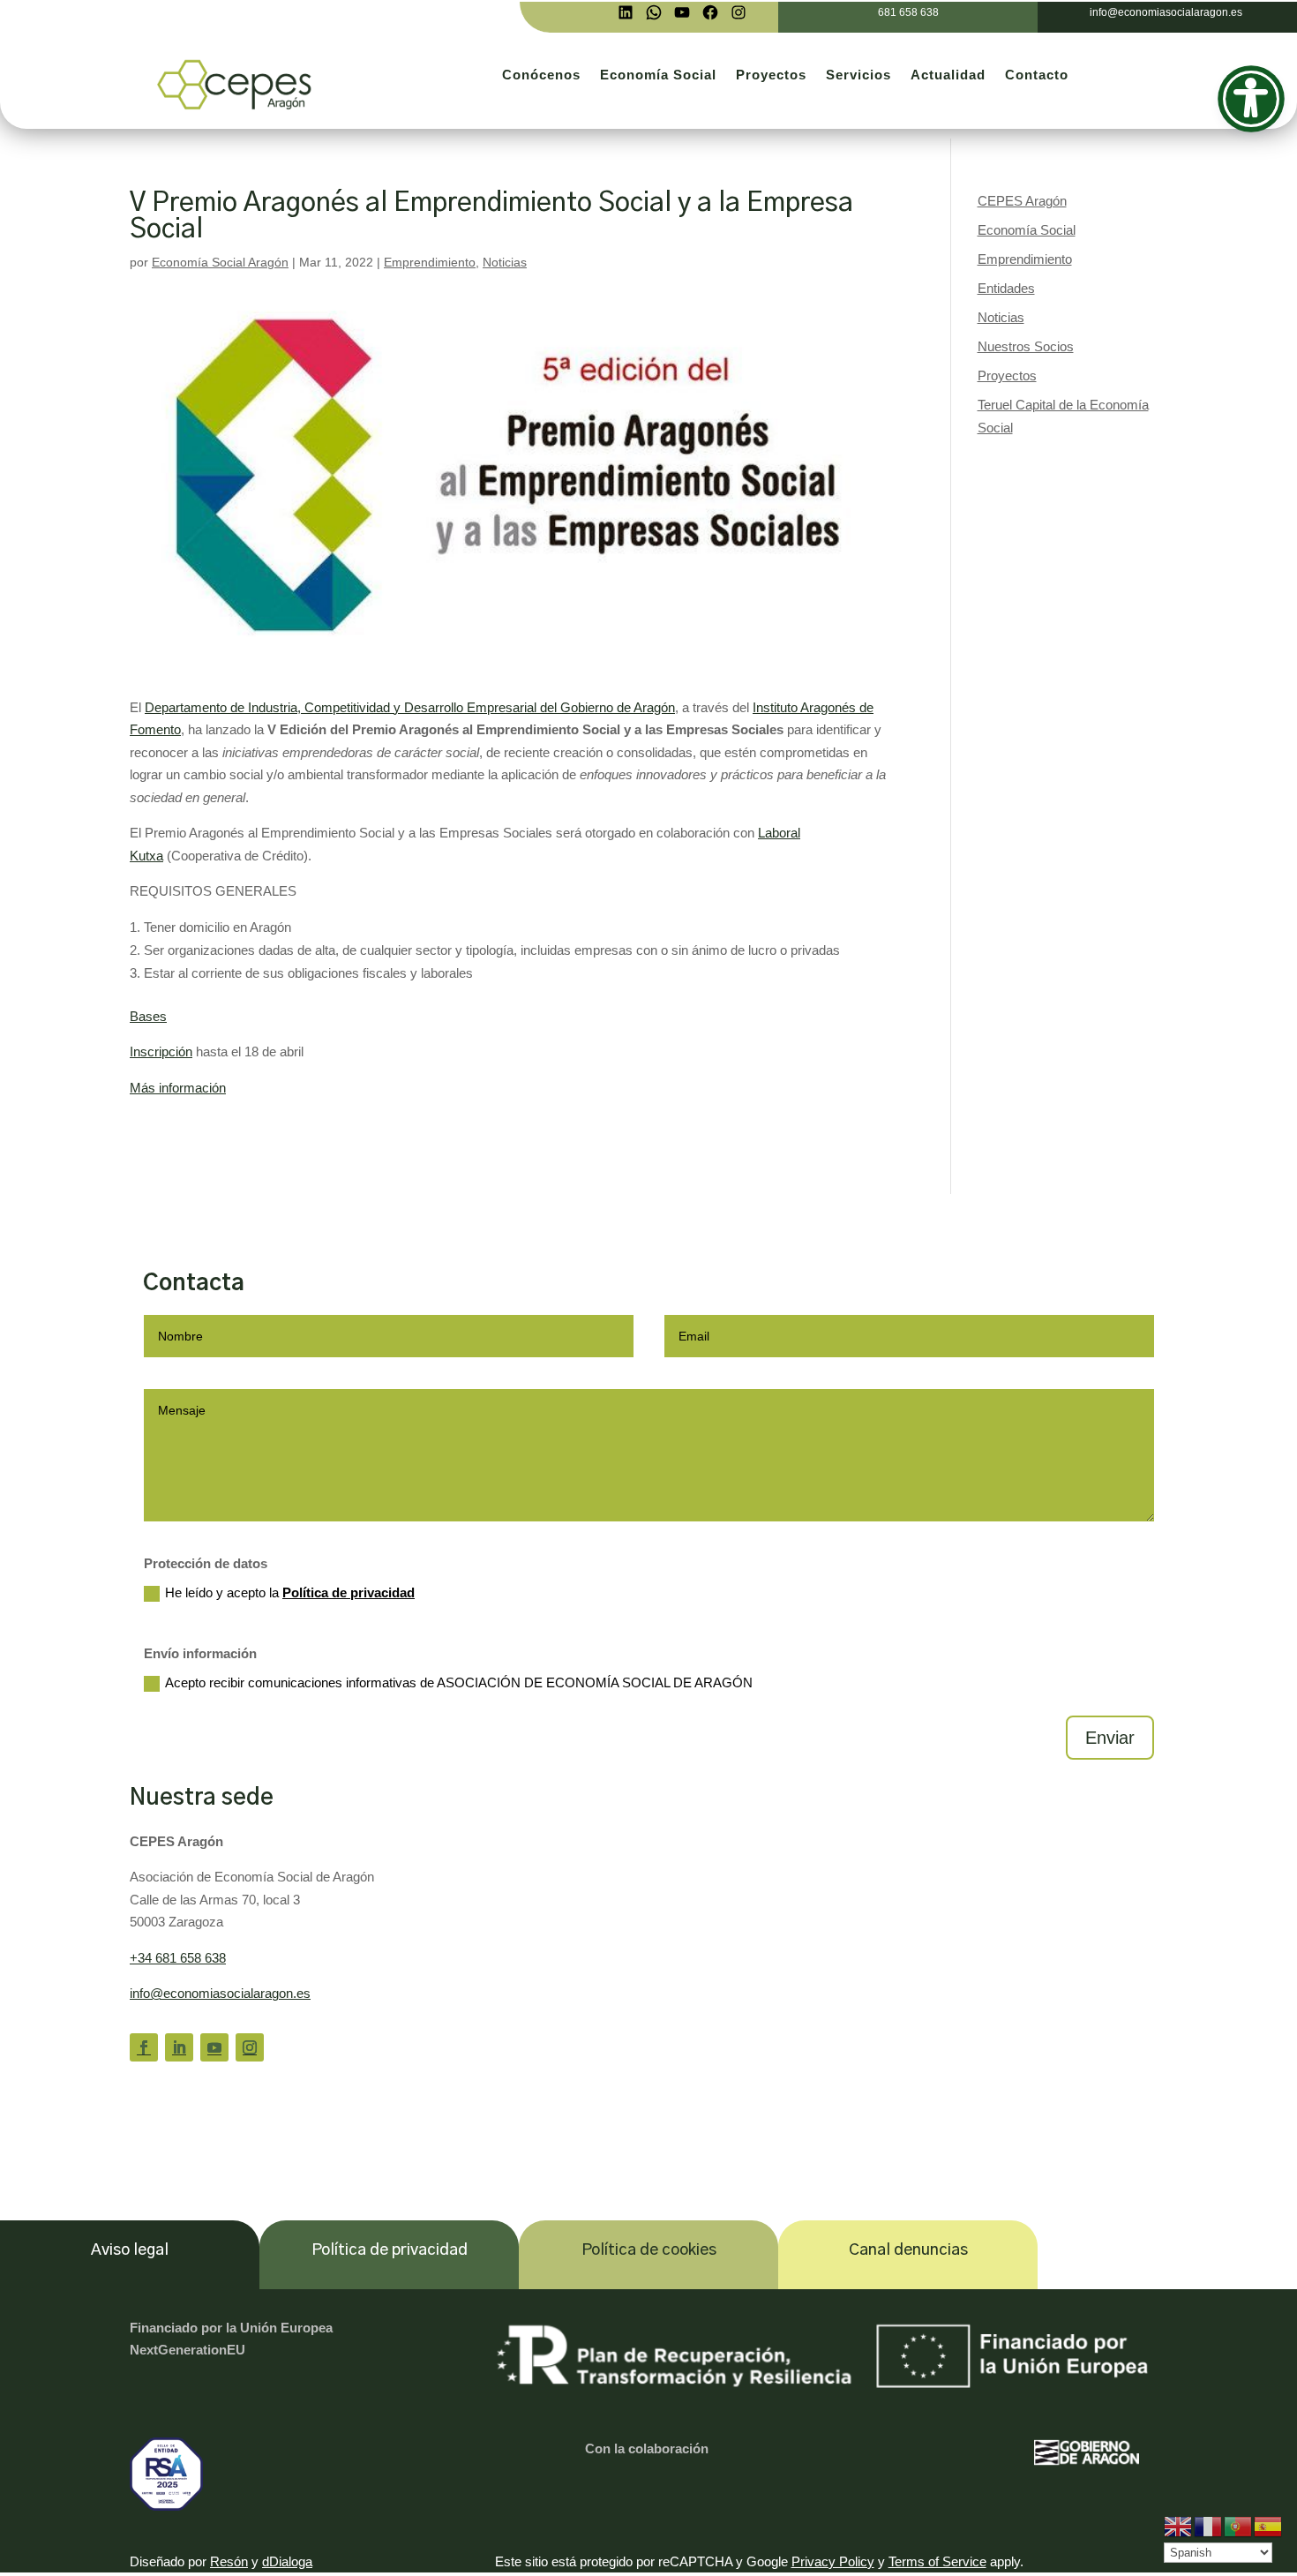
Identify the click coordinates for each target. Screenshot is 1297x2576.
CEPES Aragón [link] (1022, 201)
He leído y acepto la (290, 1592)
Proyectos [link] (771, 75)
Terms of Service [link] (937, 2561)
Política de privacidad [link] (349, 1592)
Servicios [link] (858, 75)
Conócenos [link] (541, 75)
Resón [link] (229, 2561)
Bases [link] (148, 1016)
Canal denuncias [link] (908, 2250)
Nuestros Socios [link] (1026, 346)
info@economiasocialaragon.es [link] (220, 1993)
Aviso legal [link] (130, 2250)
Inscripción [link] (161, 1051)
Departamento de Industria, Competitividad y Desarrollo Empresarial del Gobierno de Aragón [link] (410, 707)
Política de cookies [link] (649, 2250)
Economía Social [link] (658, 75)
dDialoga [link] (287, 2561)
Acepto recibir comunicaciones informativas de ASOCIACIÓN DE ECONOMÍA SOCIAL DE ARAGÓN (459, 1682)
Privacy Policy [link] (833, 2561)
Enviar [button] (1110, 1738)
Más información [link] (178, 1088)
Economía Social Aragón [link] (220, 262)
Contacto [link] (1037, 75)
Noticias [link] (505, 262)
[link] (626, 12)
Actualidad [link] (948, 75)
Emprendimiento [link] (430, 262)
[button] (144, 2047)
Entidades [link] (1006, 288)
